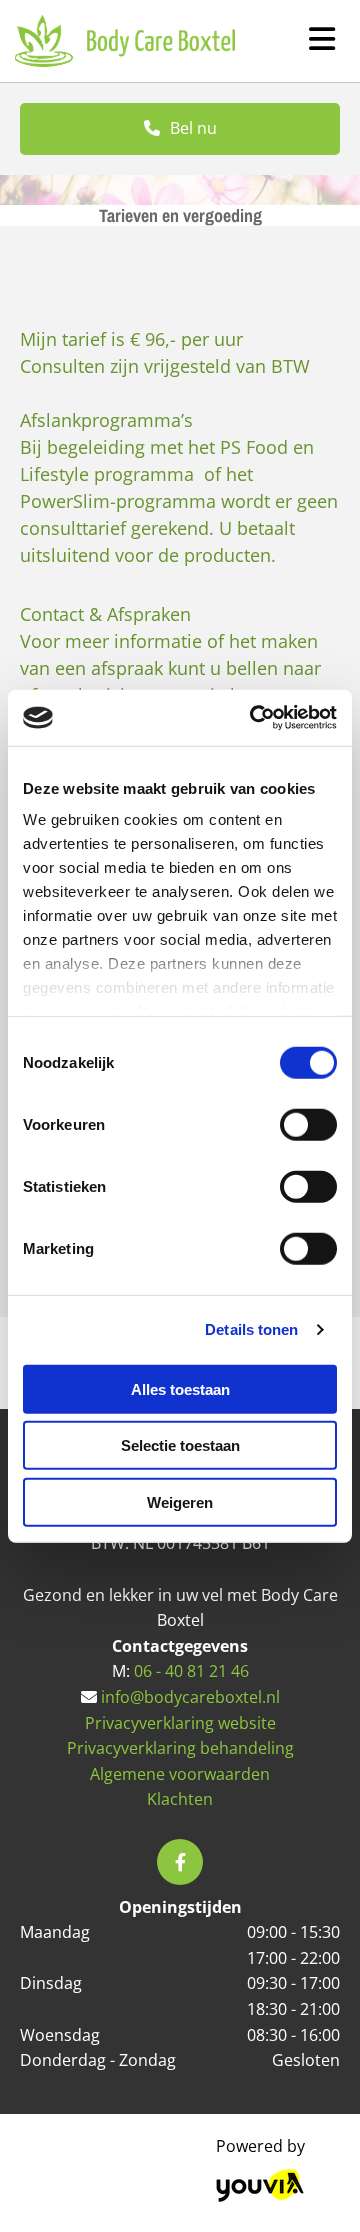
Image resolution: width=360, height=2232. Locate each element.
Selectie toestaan (180, 1445)
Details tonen (251, 1329)
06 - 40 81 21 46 (191, 1671)
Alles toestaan (180, 1388)
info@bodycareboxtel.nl (190, 1697)
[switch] (308, 1124)
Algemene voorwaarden (180, 1774)
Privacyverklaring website (180, 1723)
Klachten (180, 1799)
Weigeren (180, 1501)
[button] (180, 129)
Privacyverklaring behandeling (180, 1748)
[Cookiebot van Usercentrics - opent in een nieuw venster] (254, 718)
